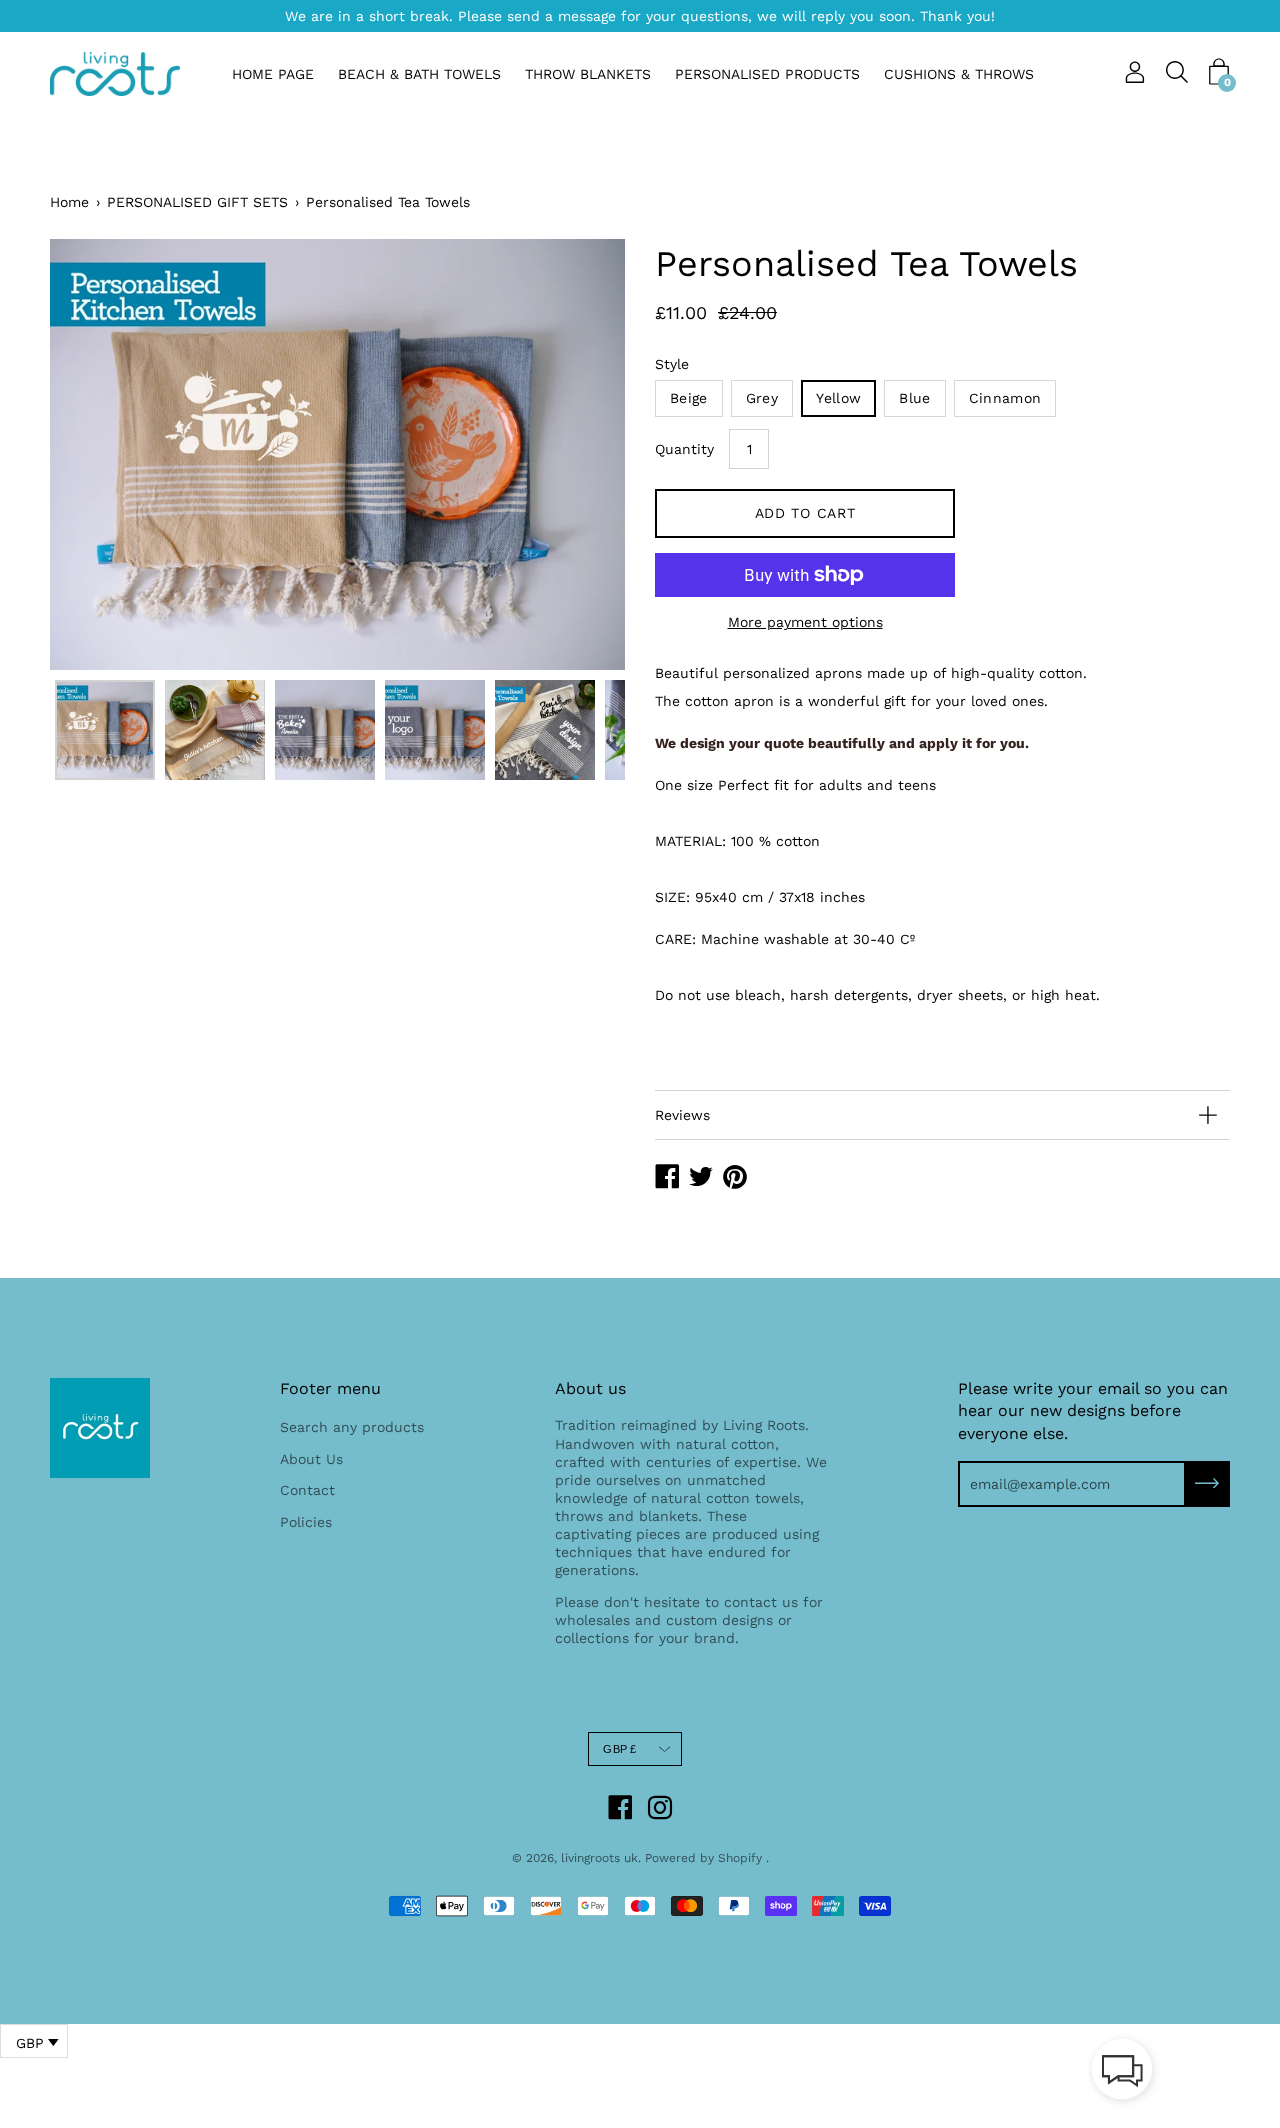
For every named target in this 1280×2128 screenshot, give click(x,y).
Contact (307, 1490)
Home (69, 202)
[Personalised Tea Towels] (105, 730)
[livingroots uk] (115, 74)
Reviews (682, 1115)
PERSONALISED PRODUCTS (767, 74)
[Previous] (100, 454)
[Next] (575, 454)
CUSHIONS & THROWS (959, 74)
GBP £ (619, 1749)
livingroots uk (599, 1858)
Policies (306, 1522)
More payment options (805, 622)
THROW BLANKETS (588, 74)
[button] (1122, 2073)
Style (672, 364)
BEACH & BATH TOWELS (419, 74)
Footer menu (330, 1388)
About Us (311, 1459)
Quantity (684, 449)
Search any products (352, 1427)
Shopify (740, 1858)
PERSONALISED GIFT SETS (197, 202)
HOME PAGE (273, 74)
